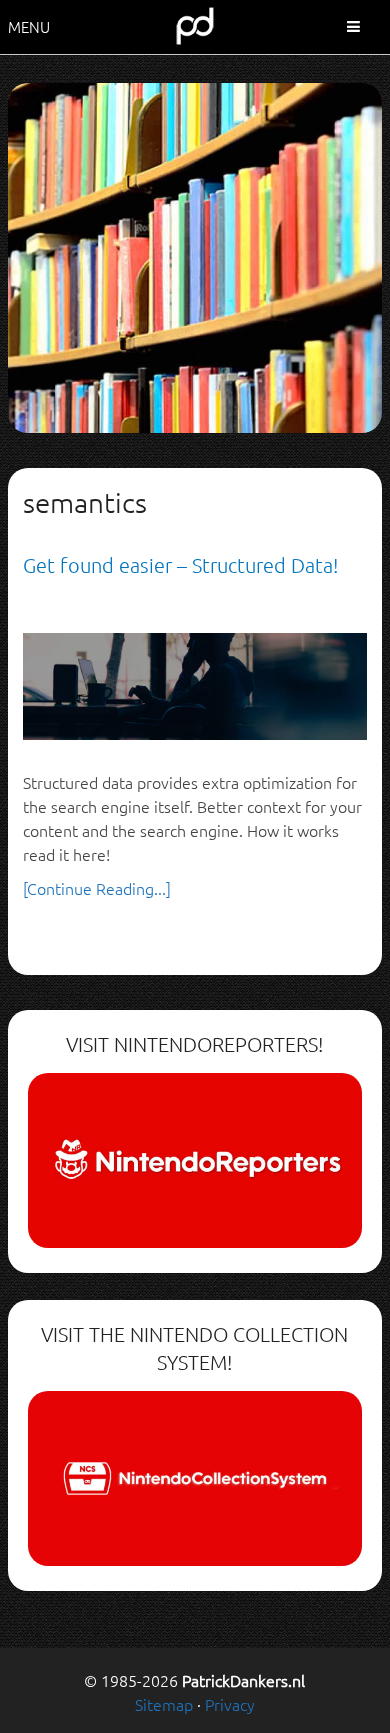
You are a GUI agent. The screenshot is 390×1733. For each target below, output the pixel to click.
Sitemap (164, 1704)
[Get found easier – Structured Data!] (195, 684)
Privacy (230, 1704)
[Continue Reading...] (97, 888)
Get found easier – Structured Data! (180, 565)
